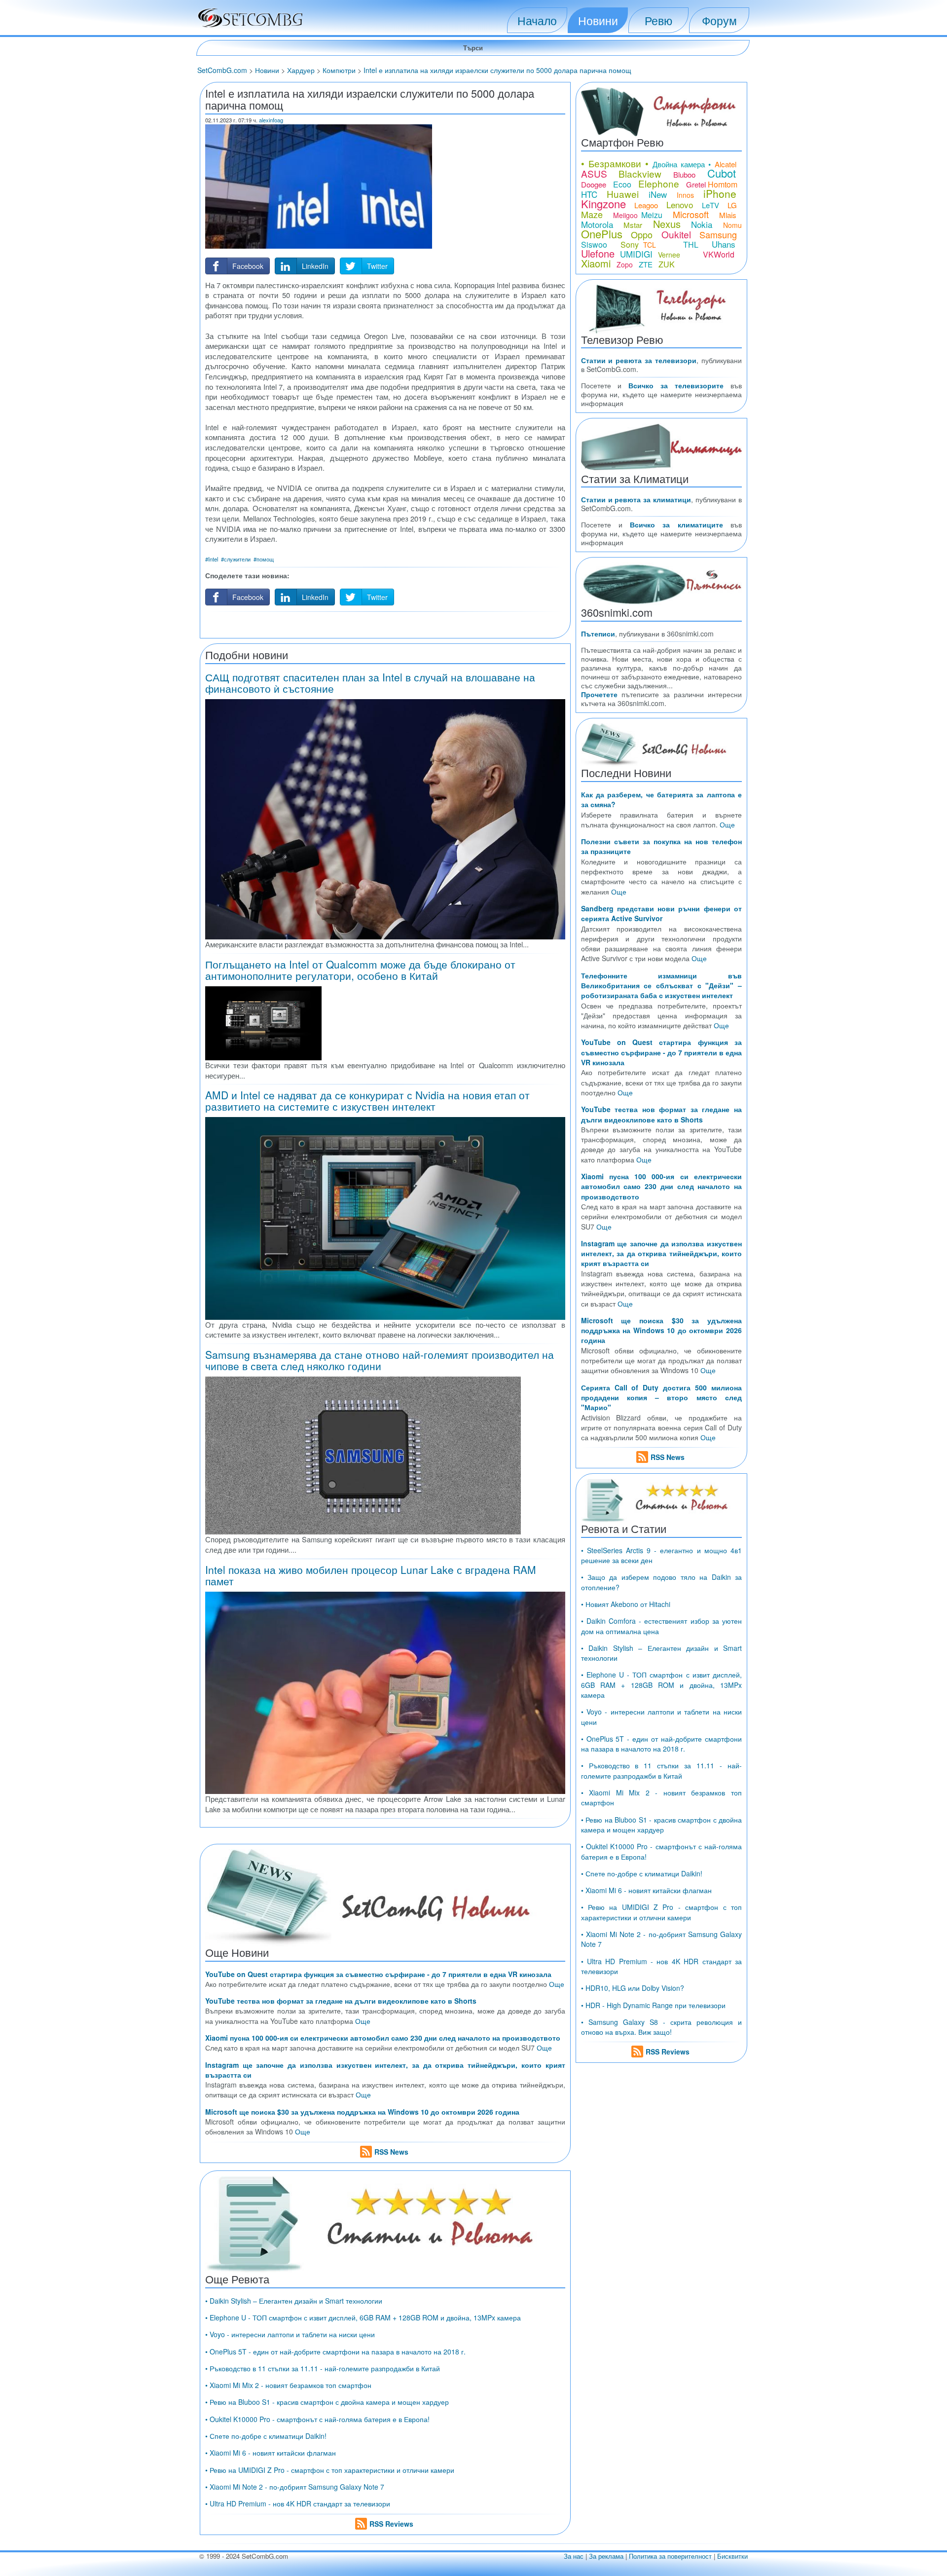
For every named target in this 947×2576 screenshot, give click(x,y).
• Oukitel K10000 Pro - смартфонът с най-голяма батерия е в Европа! (317, 2419)
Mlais (728, 215)
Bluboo (684, 174)
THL (691, 244)
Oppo (642, 234)
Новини (598, 20)
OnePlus (602, 234)
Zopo (625, 264)
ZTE (646, 264)
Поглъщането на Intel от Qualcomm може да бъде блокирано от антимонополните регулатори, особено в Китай (360, 970)
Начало (537, 20)
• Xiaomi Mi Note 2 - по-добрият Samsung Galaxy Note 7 (295, 2487)
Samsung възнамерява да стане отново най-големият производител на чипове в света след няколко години (380, 1360)
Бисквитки (732, 2556)
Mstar (633, 225)
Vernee (669, 255)
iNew (658, 194)
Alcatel (726, 164)
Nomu (732, 225)
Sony (630, 244)
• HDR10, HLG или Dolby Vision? (633, 1988)
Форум (719, 20)
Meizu (652, 215)
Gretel (696, 184)
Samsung (718, 234)
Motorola (597, 224)
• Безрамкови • (615, 163)
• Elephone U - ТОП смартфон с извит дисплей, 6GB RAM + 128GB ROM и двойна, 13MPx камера (363, 2317)
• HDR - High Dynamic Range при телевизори (653, 2005)
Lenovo (680, 205)
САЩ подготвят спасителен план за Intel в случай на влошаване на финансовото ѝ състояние (370, 683)
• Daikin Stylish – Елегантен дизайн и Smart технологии (294, 2301)
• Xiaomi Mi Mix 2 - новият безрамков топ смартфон (288, 2385)
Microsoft (691, 214)
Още (557, 1984)
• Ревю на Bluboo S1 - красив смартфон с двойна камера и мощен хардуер (327, 2402)
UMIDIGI (636, 254)
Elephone (659, 183)
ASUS (594, 173)
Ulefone (598, 253)
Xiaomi (596, 263)
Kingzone (603, 204)
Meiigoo (625, 215)
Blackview (640, 173)
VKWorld (719, 254)
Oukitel (676, 234)
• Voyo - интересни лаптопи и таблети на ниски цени (290, 2334)
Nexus (667, 224)
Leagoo (646, 205)
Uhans (724, 244)
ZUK (667, 264)
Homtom (723, 184)
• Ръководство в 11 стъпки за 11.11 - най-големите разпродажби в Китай (323, 2368)
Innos (685, 195)
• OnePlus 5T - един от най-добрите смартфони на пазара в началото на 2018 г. (335, 2352)
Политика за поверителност (670, 2556)
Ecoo (622, 184)
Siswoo (594, 244)
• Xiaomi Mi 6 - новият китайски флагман (271, 2453)
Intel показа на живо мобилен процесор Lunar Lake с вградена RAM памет (371, 1575)
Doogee (594, 184)
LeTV (710, 205)
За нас (574, 2556)
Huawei (623, 194)
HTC (589, 194)
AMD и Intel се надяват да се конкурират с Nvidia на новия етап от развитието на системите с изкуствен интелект (367, 1101)
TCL (650, 245)
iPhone (720, 193)
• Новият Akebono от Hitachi (626, 1604)
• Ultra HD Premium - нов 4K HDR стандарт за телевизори (298, 2503)
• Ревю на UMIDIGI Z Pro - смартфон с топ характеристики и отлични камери (330, 2470)
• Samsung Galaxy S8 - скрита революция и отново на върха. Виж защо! (661, 2027)
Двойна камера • (682, 164)
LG (732, 205)
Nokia (702, 224)
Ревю (658, 20)
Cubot (722, 173)
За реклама (606, 2556)
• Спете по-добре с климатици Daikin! (266, 2436)
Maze (592, 214)
